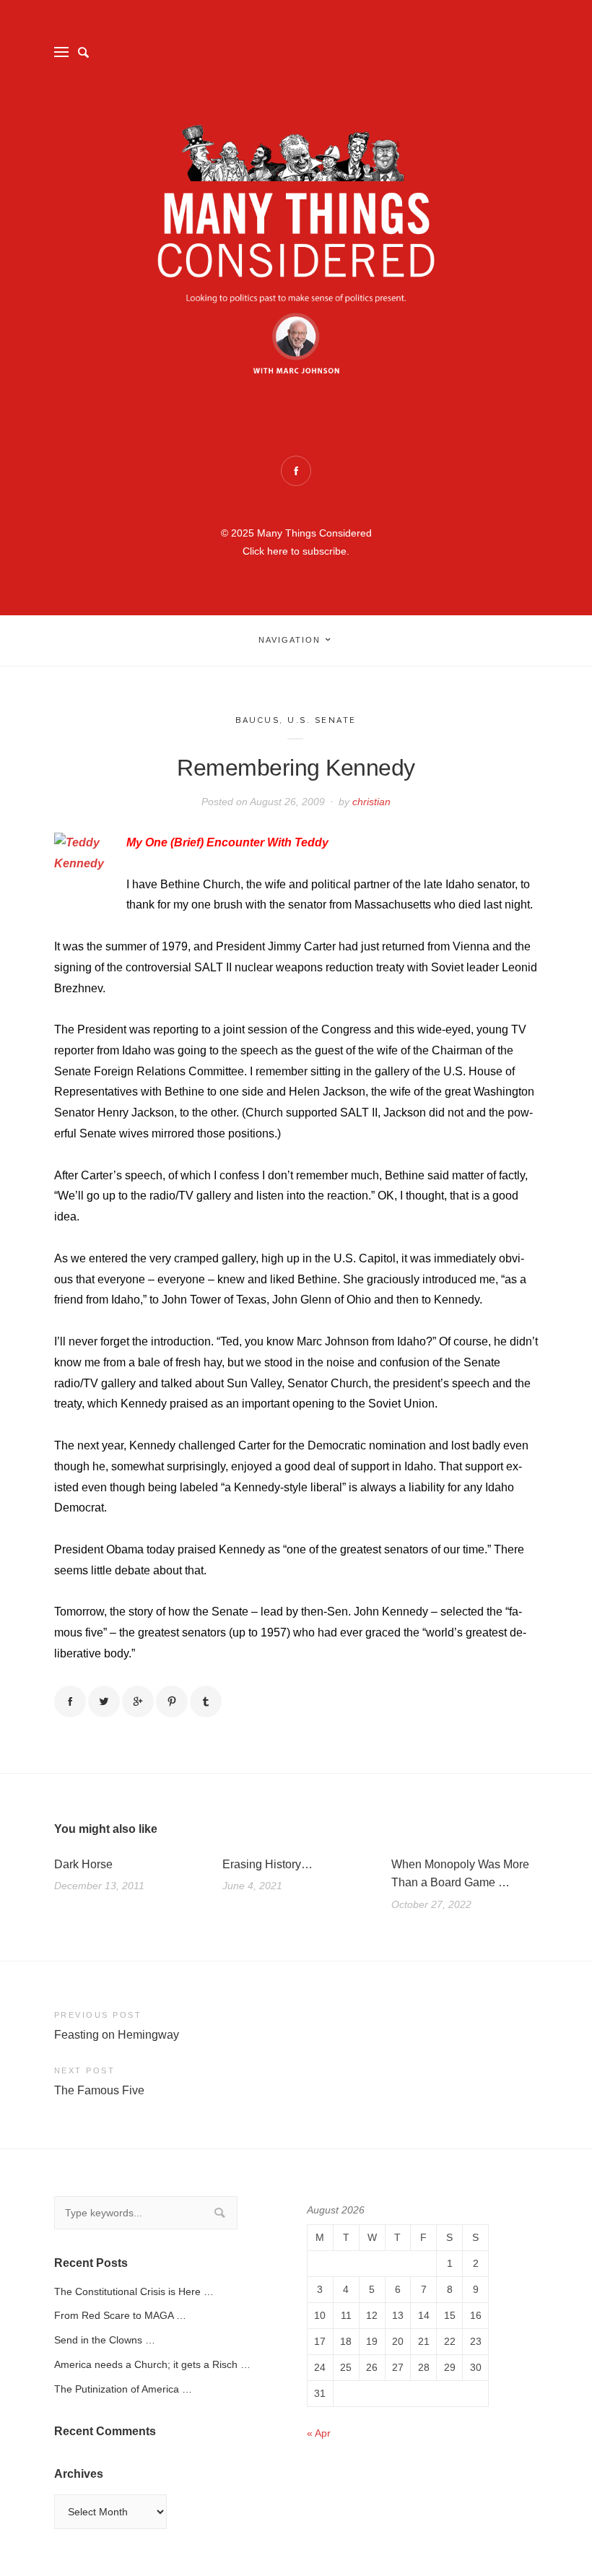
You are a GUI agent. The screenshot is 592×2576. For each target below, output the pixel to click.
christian (371, 802)
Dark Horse (83, 1864)
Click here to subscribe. (296, 551)
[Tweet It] (104, 1701)
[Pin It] (172, 1701)
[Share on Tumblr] (206, 1701)
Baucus (257, 720)
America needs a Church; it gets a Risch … (152, 2364)
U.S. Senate (322, 720)
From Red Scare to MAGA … (120, 2315)
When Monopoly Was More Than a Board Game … (460, 1874)
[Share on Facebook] (70, 1701)
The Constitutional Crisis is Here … (134, 2291)
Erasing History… (267, 1864)
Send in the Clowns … (105, 2340)
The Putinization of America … (123, 2389)
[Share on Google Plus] (138, 1701)
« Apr (319, 2433)
